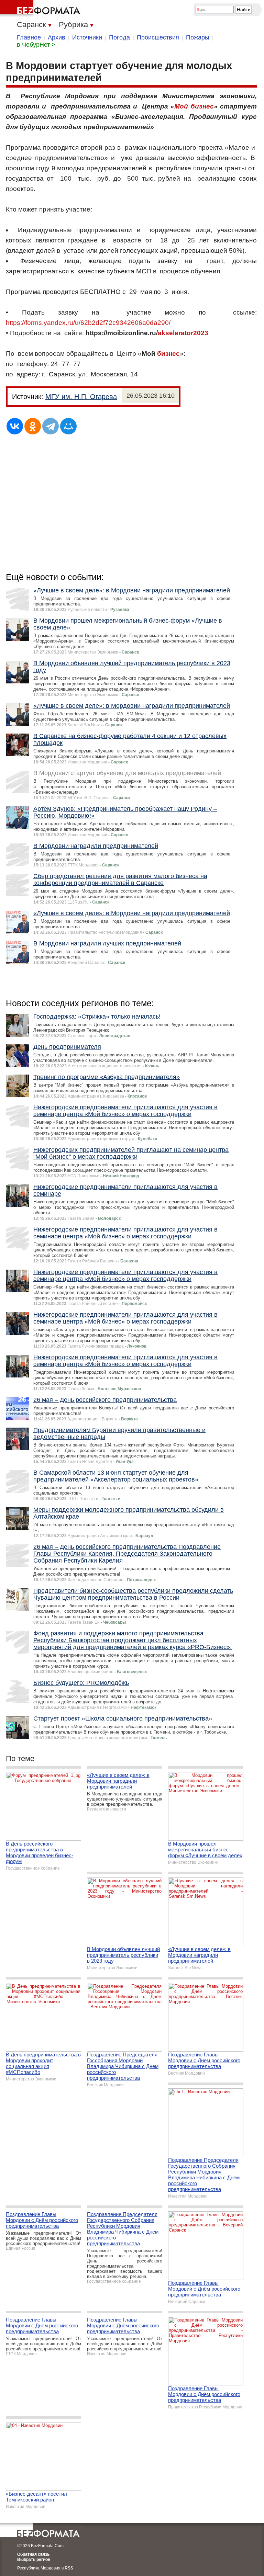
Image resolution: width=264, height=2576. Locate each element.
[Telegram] (51, 426)
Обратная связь (33, 2554)
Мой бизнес (194, 106)
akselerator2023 (183, 333)
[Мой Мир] (68, 426)
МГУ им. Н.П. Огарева (81, 397)
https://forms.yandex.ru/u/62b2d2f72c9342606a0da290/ (88, 323)
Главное (29, 37)
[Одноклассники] (33, 426)
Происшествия (158, 37)
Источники (87, 37)
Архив (57, 37)
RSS (69, 2568)
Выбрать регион (34, 2560)
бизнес (168, 354)
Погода (119, 37)
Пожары (198, 37)
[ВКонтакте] (15, 426)
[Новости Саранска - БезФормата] (41, 9)
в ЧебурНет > (36, 45)
